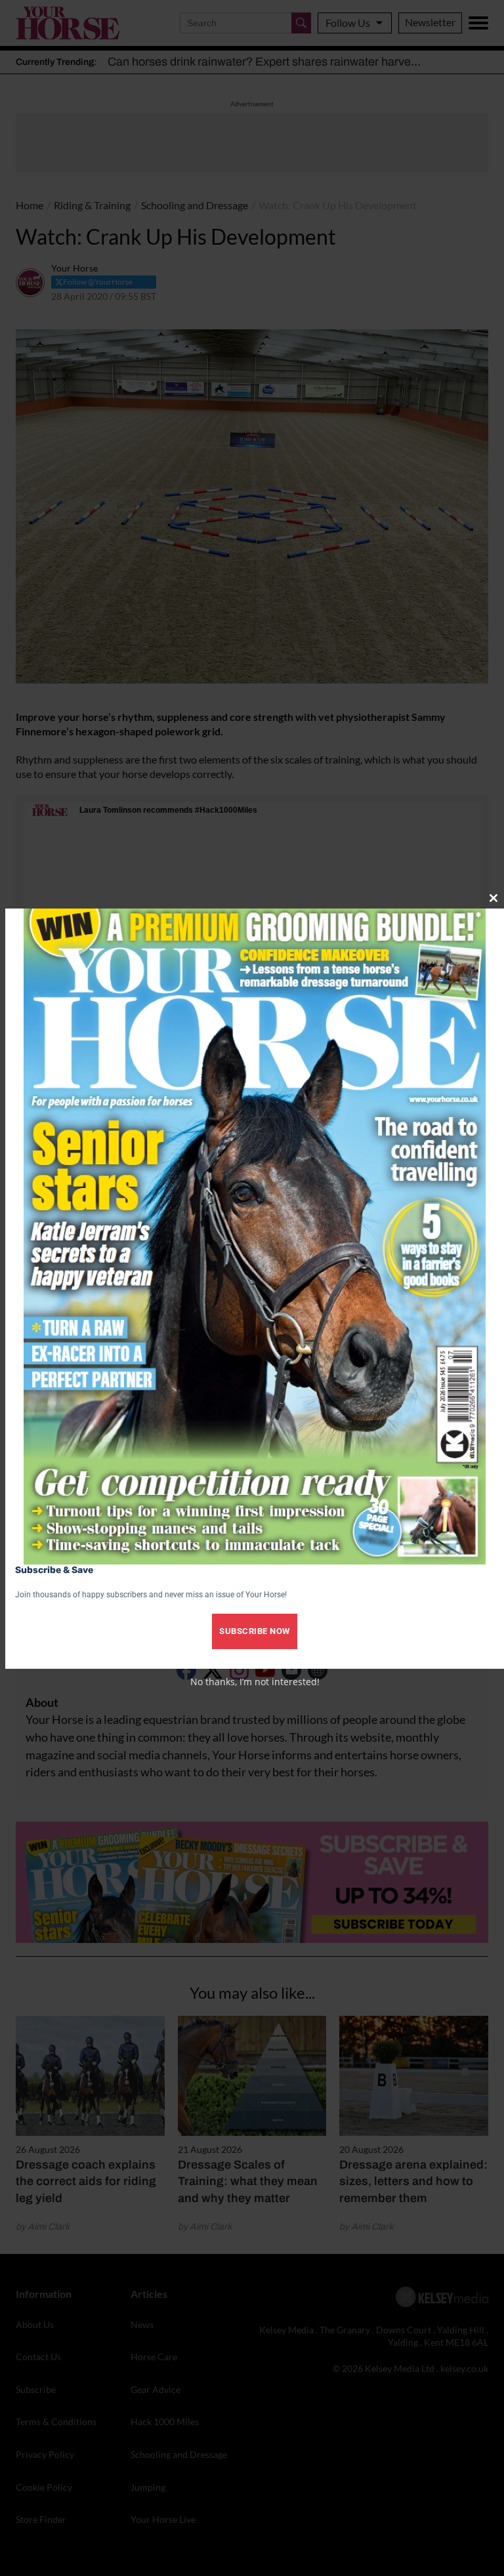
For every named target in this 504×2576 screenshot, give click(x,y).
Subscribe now (255, 1631)
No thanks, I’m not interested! (255, 1682)
